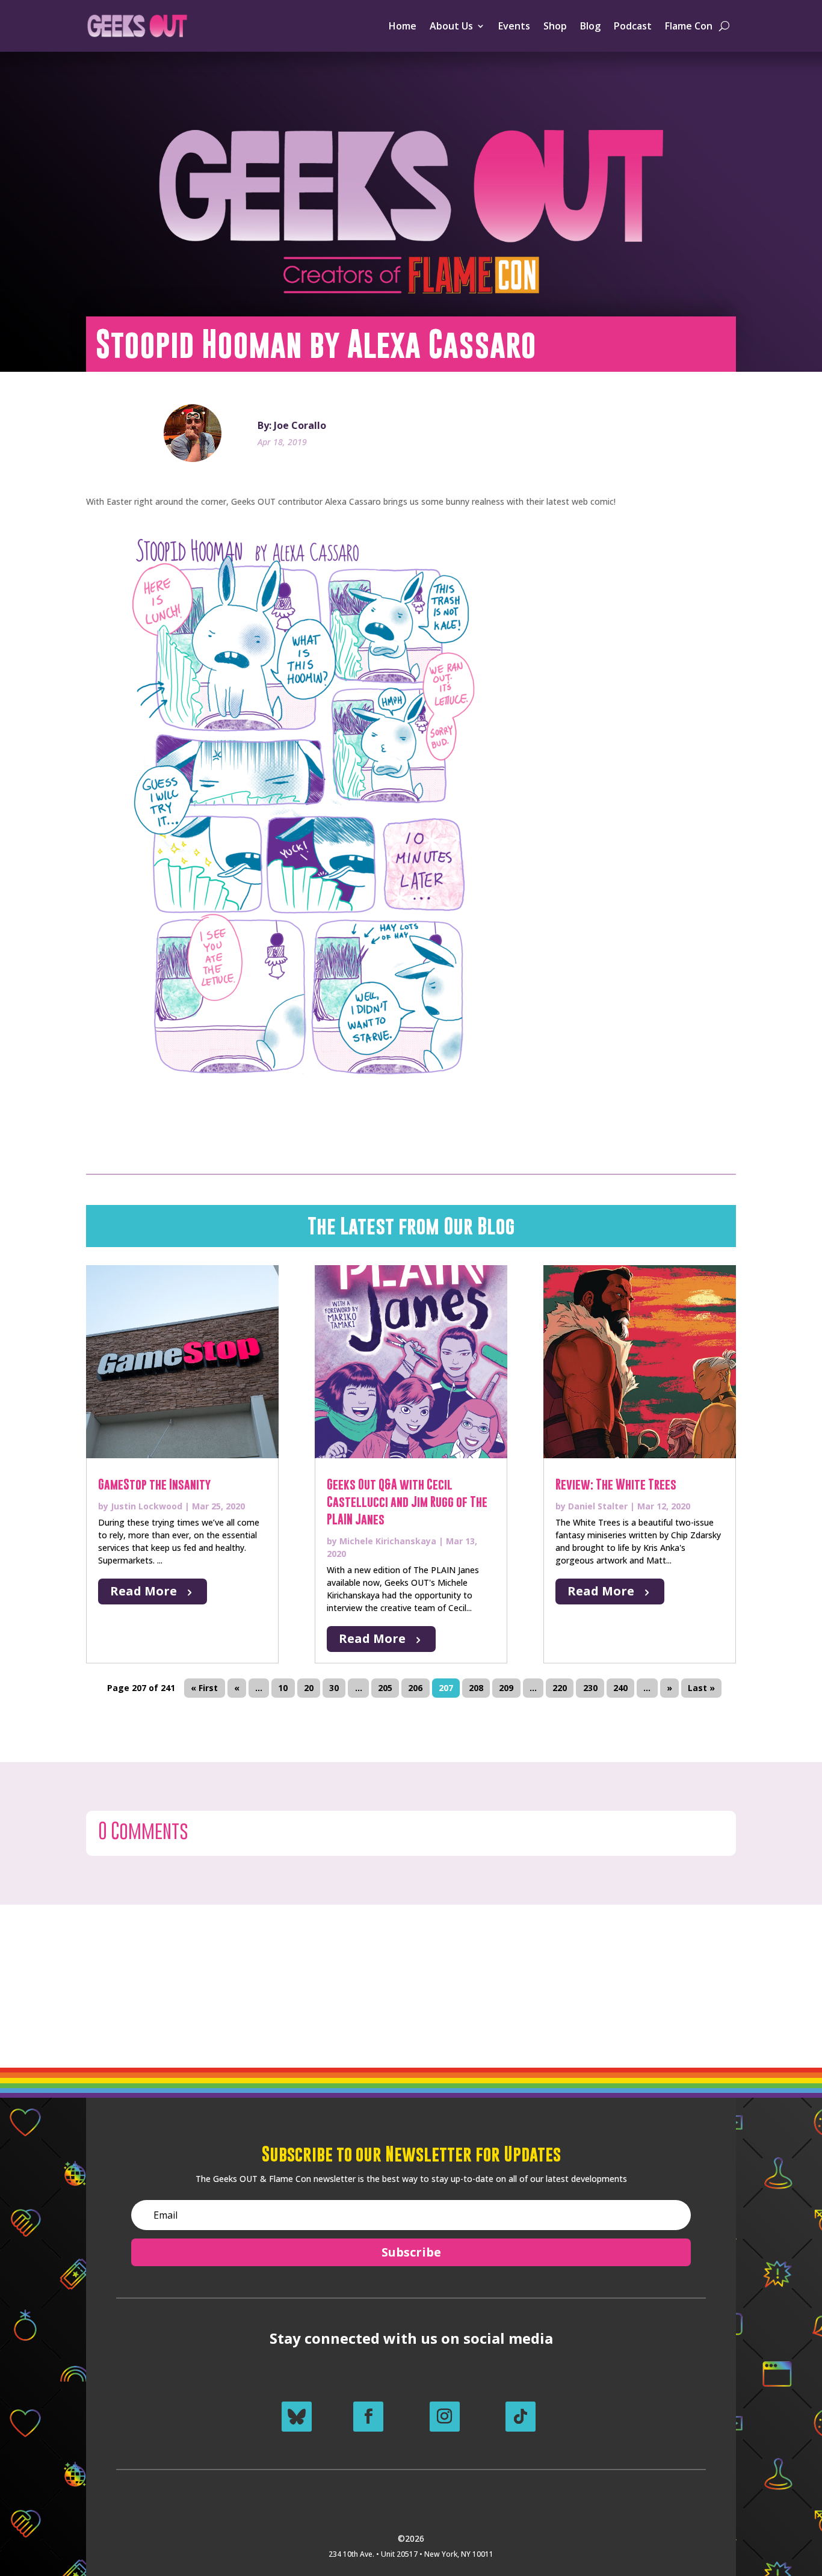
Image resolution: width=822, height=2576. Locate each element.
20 (309, 1688)
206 (415, 1688)
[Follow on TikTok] (521, 2417)
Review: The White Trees (616, 1484)
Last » (701, 1688)
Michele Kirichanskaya (388, 1541)
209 (506, 1688)
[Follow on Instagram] (445, 2417)
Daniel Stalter (598, 1506)
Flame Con (689, 26)
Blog (590, 26)
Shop (555, 26)
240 (620, 1688)
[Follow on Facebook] (368, 2417)
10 (283, 1688)
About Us (451, 26)
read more (144, 1591)
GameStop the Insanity (154, 1484)
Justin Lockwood (147, 1506)
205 (385, 1688)
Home (403, 26)
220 (560, 1688)
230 (590, 1688)
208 (476, 1688)
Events (514, 26)
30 (334, 1688)
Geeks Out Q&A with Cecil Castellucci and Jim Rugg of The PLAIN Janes (407, 1502)
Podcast (633, 26)
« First (204, 1688)
